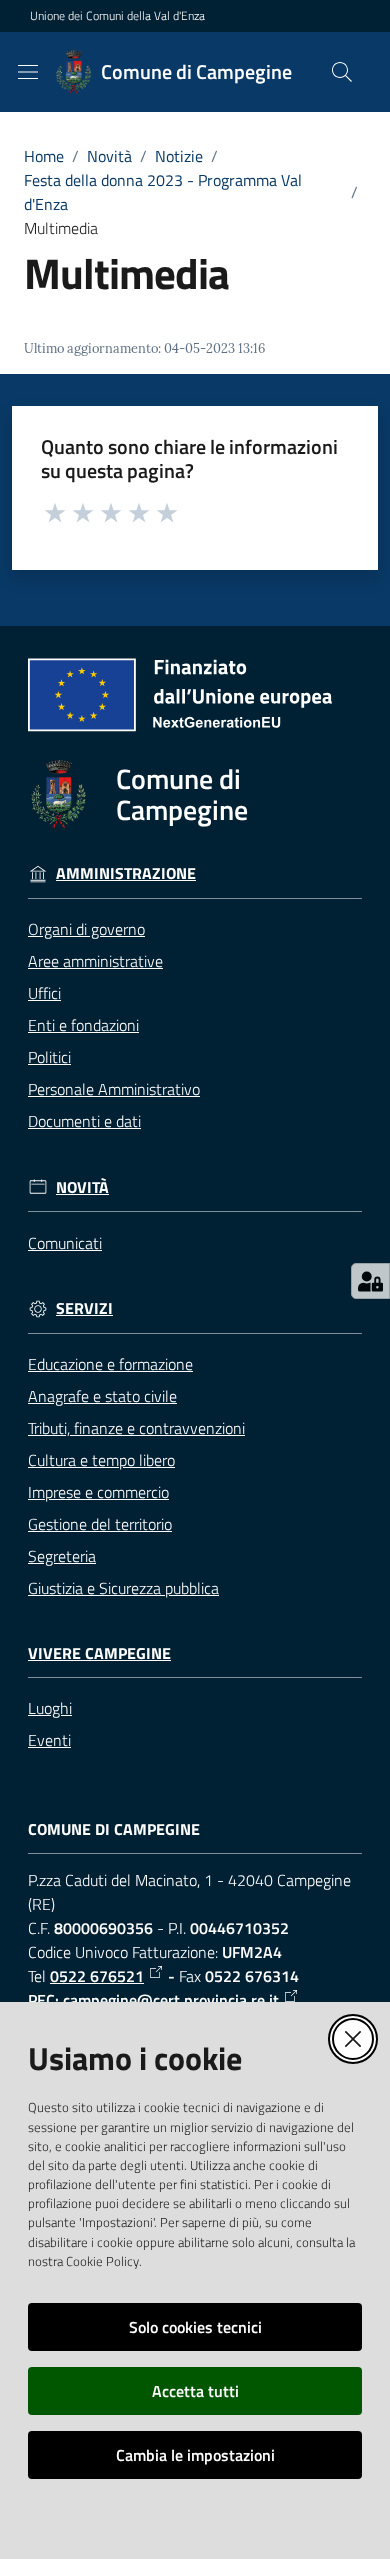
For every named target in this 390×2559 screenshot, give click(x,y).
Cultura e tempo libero (101, 1460)
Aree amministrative (95, 961)
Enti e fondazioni (83, 1025)
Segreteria (62, 1556)
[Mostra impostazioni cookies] (370, 1281)
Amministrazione (126, 873)
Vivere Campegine (99, 1653)
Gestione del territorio (100, 1524)
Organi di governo (86, 929)
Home (44, 156)
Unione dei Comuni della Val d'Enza (117, 16)
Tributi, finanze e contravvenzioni (136, 1428)
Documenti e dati (84, 1121)
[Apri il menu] (28, 72)
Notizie (179, 156)
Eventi (49, 1740)
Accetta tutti (195, 2391)
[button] (342, 72)
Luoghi (50, 1708)
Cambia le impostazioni (195, 2455)
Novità (109, 156)
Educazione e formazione (110, 1364)
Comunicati (65, 1243)
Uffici (44, 993)
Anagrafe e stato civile (102, 1396)
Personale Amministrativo (114, 1089)
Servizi (84, 1308)
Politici (49, 1057)
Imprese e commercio (98, 1492)
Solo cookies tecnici (195, 2327)
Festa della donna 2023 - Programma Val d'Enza (163, 192)
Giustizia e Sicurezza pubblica (123, 1588)
